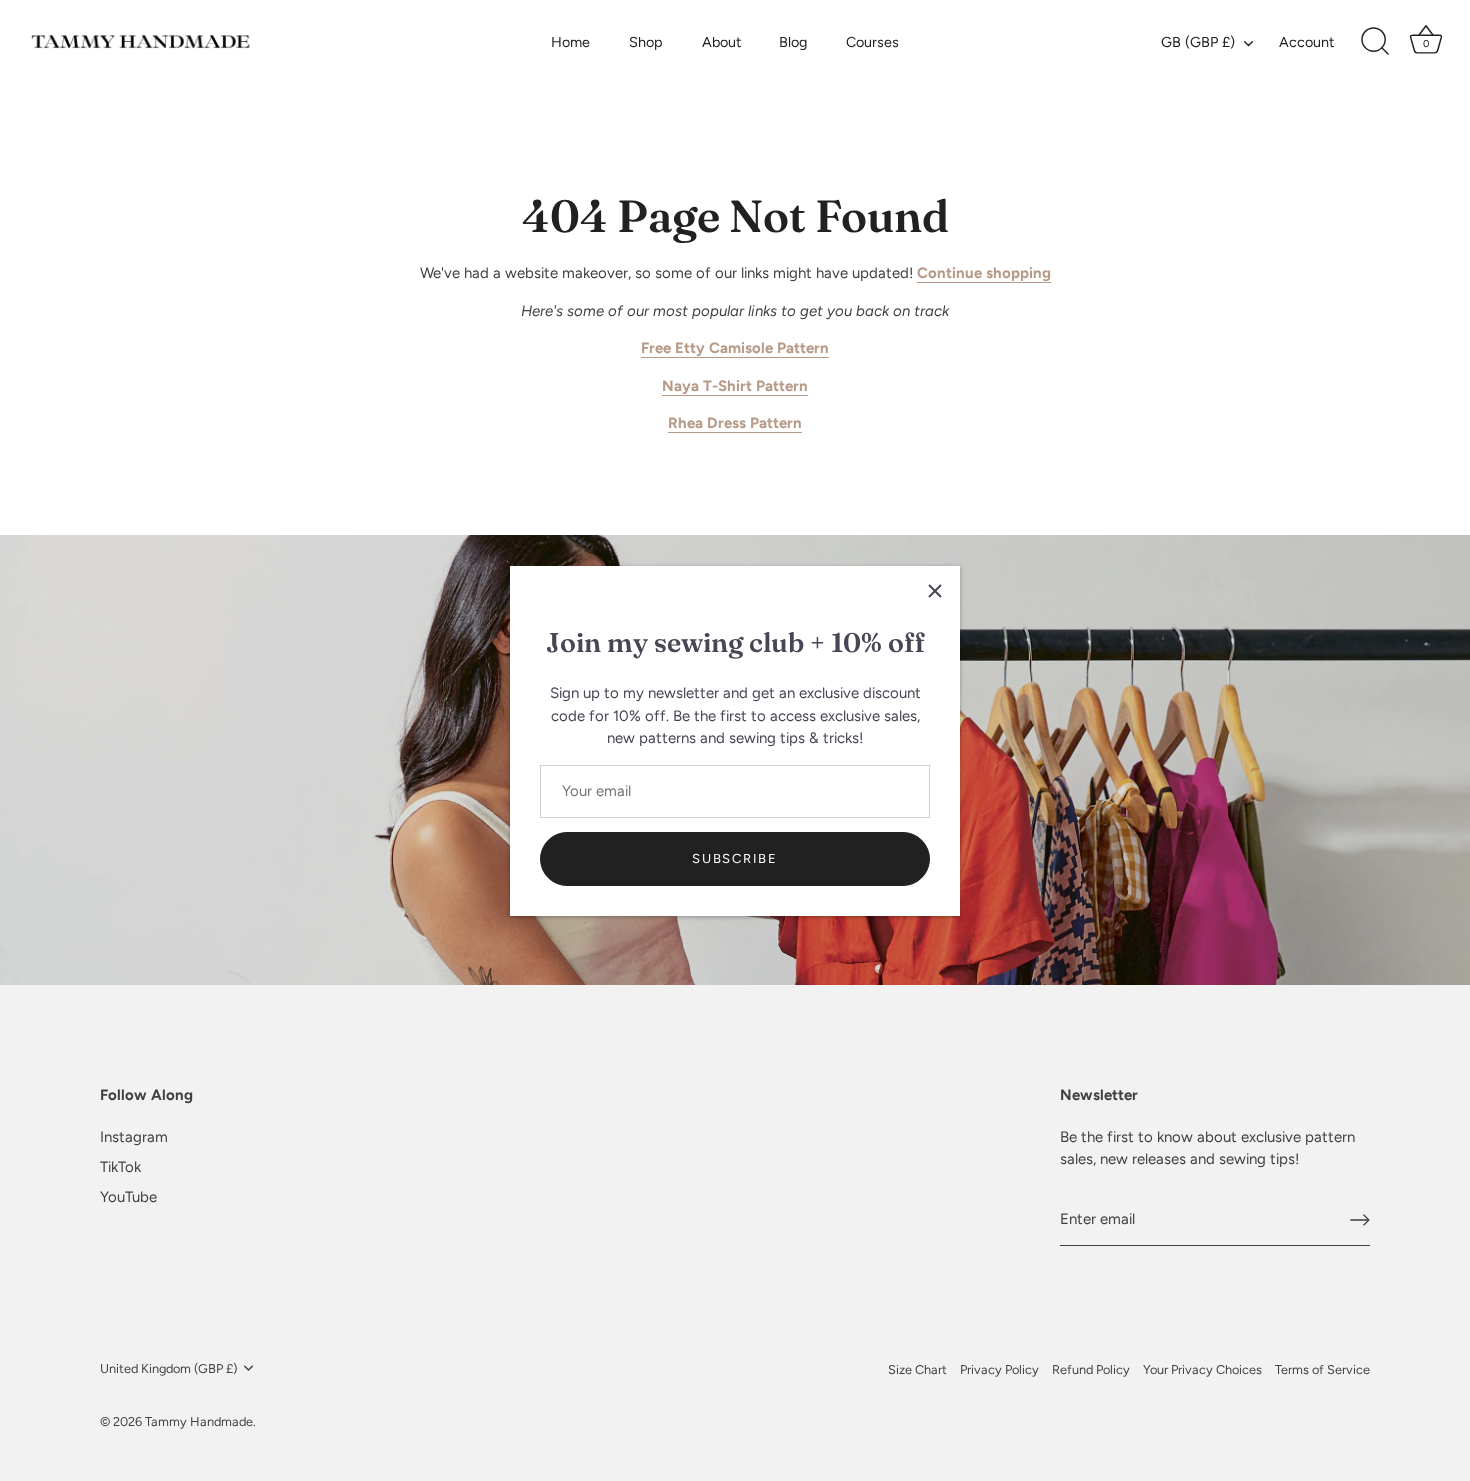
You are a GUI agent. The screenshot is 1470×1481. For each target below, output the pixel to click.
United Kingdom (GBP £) (168, 1368)
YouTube (128, 1197)
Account (1306, 42)
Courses (872, 42)
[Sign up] (1360, 1220)
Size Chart (917, 1369)
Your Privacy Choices (1202, 1369)
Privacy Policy (999, 1369)
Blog (793, 42)
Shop (646, 42)
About (721, 42)
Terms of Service (1322, 1369)
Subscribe (734, 857)
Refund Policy (1091, 1369)
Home (570, 42)
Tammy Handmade (199, 1421)
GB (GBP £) (1198, 42)
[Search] (1375, 42)
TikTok (120, 1167)
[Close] (935, 591)
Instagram (134, 1137)
